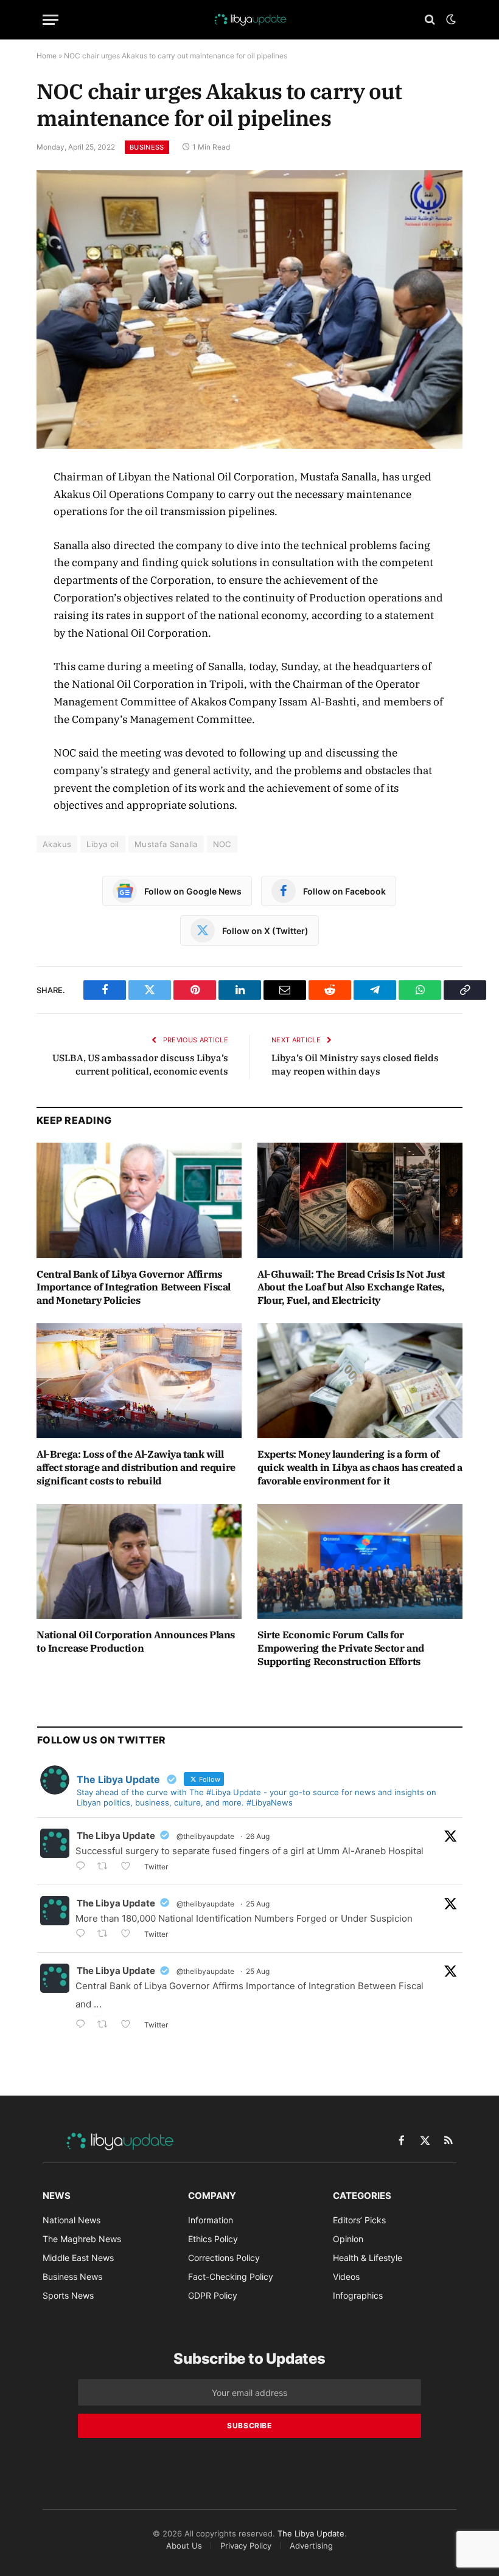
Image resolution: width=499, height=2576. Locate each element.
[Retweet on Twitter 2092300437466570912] (106, 1935)
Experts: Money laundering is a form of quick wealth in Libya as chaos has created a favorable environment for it (360, 1467)
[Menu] (51, 20)
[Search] (430, 20)
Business (147, 147)
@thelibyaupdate (205, 1836)
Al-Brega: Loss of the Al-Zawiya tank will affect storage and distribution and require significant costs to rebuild (136, 1467)
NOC (222, 844)
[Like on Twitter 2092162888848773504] (129, 2025)
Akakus (57, 844)
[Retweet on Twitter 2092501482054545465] (106, 1867)
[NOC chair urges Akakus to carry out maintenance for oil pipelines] (249, 309)
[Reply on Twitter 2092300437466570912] (83, 1935)
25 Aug (258, 1904)
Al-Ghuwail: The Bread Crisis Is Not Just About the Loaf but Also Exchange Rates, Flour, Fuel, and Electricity (351, 1287)
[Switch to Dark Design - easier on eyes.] (450, 19)
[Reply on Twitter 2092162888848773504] (83, 2025)
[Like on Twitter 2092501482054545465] (129, 1867)
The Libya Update (116, 1836)
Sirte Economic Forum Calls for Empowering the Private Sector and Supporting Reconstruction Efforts (341, 1648)
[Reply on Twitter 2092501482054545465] (83, 1867)
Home (47, 56)
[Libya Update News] (249, 19)
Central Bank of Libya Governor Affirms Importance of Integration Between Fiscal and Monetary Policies (134, 1287)
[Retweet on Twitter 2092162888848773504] (106, 2025)
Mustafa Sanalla (166, 844)
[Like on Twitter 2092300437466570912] (129, 1935)
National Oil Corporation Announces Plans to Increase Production (136, 1641)
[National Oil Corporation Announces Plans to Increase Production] (139, 1562)
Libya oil (103, 844)
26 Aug (258, 1836)
